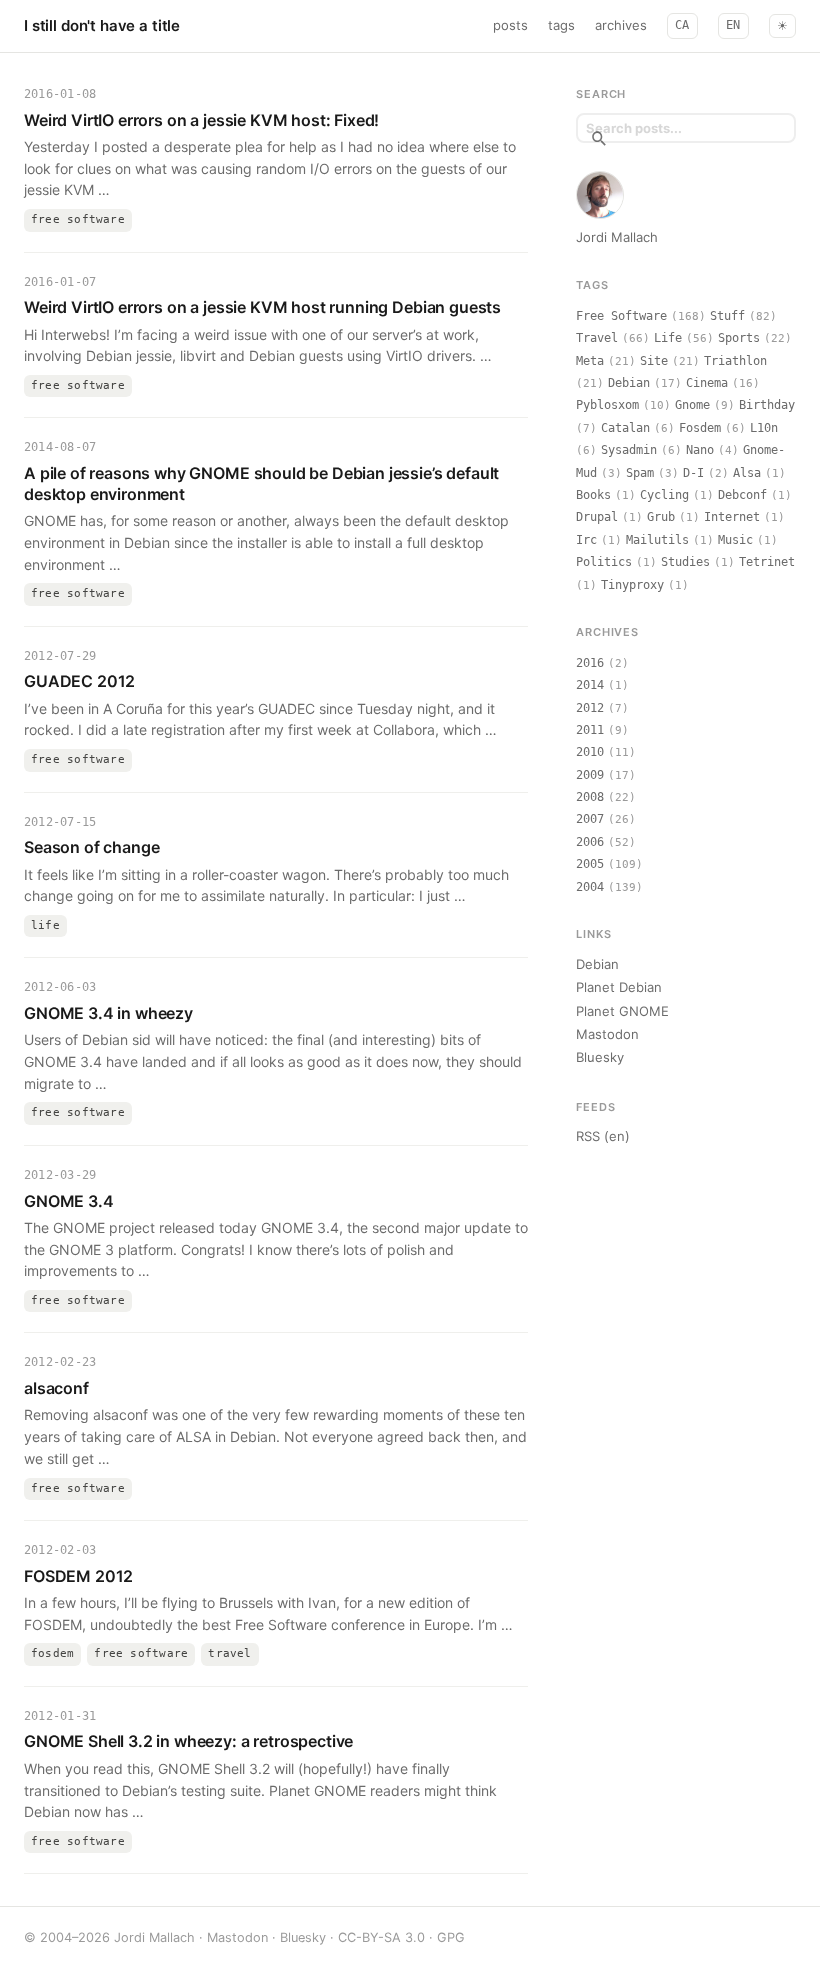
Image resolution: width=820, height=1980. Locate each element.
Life (668, 338)
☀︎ (782, 26)
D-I (693, 473)
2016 (590, 663)
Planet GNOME (622, 1011)
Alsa (747, 473)
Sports (739, 338)
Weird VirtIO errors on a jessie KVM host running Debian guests (262, 307)
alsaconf (56, 1388)
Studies (685, 562)
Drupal (597, 517)
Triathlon (735, 361)
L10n (764, 428)
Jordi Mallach (617, 237)
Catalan (625, 428)
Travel (597, 338)
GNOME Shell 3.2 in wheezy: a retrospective (188, 1741)
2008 (590, 797)
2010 (590, 752)
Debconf (742, 495)
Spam (640, 473)
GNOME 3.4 (69, 1201)
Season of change (91, 847)
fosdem (52, 1653)
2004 (590, 887)
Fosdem (700, 428)
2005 (590, 864)
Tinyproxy (632, 585)
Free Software (621, 316)
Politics (604, 562)
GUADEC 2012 (79, 681)
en (733, 25)
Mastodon (607, 1034)
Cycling (664, 495)
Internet (732, 517)
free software (78, 219)
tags (561, 25)
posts (510, 25)
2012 (590, 708)
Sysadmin (629, 450)
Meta (590, 361)
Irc (586, 540)
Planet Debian (619, 987)
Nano (700, 450)
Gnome (692, 405)
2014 (590, 685)
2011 (590, 730)
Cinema (707, 383)
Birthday (767, 405)
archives (621, 25)
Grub (661, 517)
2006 (590, 842)
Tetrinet (767, 562)
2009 (590, 775)
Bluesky (600, 1057)
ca (682, 25)
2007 (590, 819)
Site (654, 361)
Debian (629, 383)
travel (229, 1653)
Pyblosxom (607, 405)
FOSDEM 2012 (78, 1576)
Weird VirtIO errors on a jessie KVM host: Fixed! (201, 120)
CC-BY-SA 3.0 (381, 1937)
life (45, 925)
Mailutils (657, 540)
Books (593, 495)
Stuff (727, 316)
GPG (451, 1937)
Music (735, 540)
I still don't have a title (102, 25)
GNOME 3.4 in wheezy (108, 1013)
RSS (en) (603, 1136)
